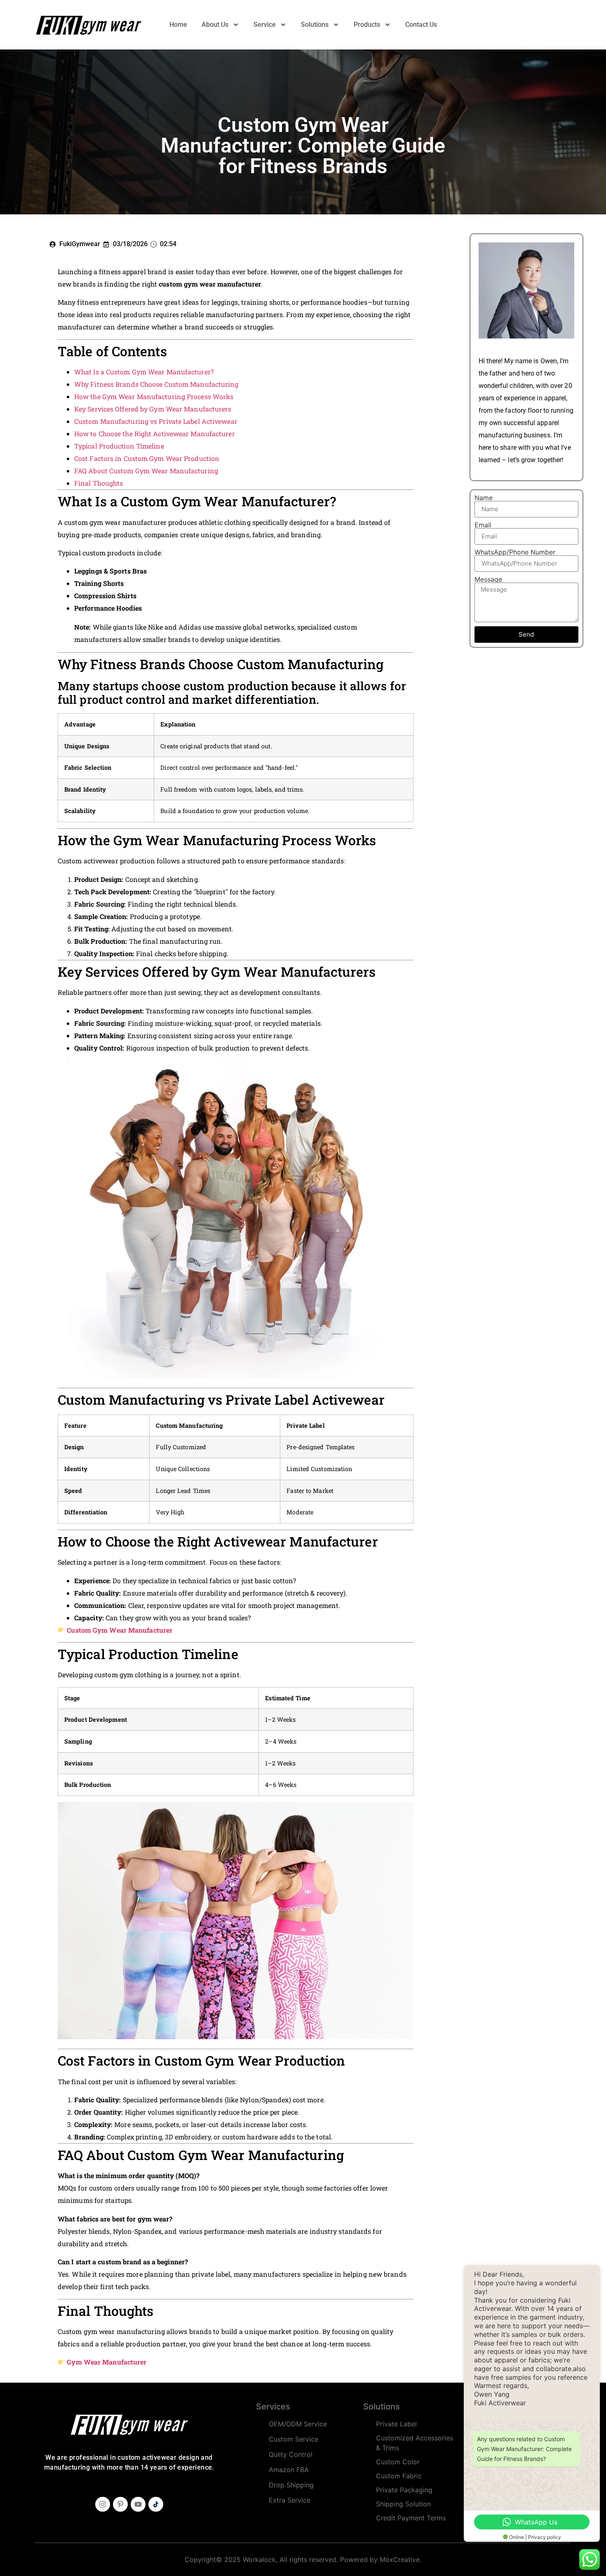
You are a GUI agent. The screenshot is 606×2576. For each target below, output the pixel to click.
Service (265, 25)
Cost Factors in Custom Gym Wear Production (147, 458)
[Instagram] (103, 2504)
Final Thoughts (99, 483)
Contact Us (421, 25)
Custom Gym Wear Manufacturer (120, 1630)
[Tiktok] (156, 2504)
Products (367, 25)
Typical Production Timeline (119, 446)
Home (178, 25)
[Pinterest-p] (120, 2504)
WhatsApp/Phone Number (515, 552)
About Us (215, 25)
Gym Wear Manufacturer (107, 2362)
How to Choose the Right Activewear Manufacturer (155, 434)
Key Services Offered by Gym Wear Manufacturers (153, 409)
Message (488, 579)
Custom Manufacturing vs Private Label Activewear (156, 421)
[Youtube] (138, 2504)
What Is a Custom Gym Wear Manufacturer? (144, 372)
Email (483, 525)
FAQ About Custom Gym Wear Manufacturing (146, 471)
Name (484, 498)
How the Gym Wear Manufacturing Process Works (154, 396)
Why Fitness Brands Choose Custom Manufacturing (156, 384)
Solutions (315, 25)
